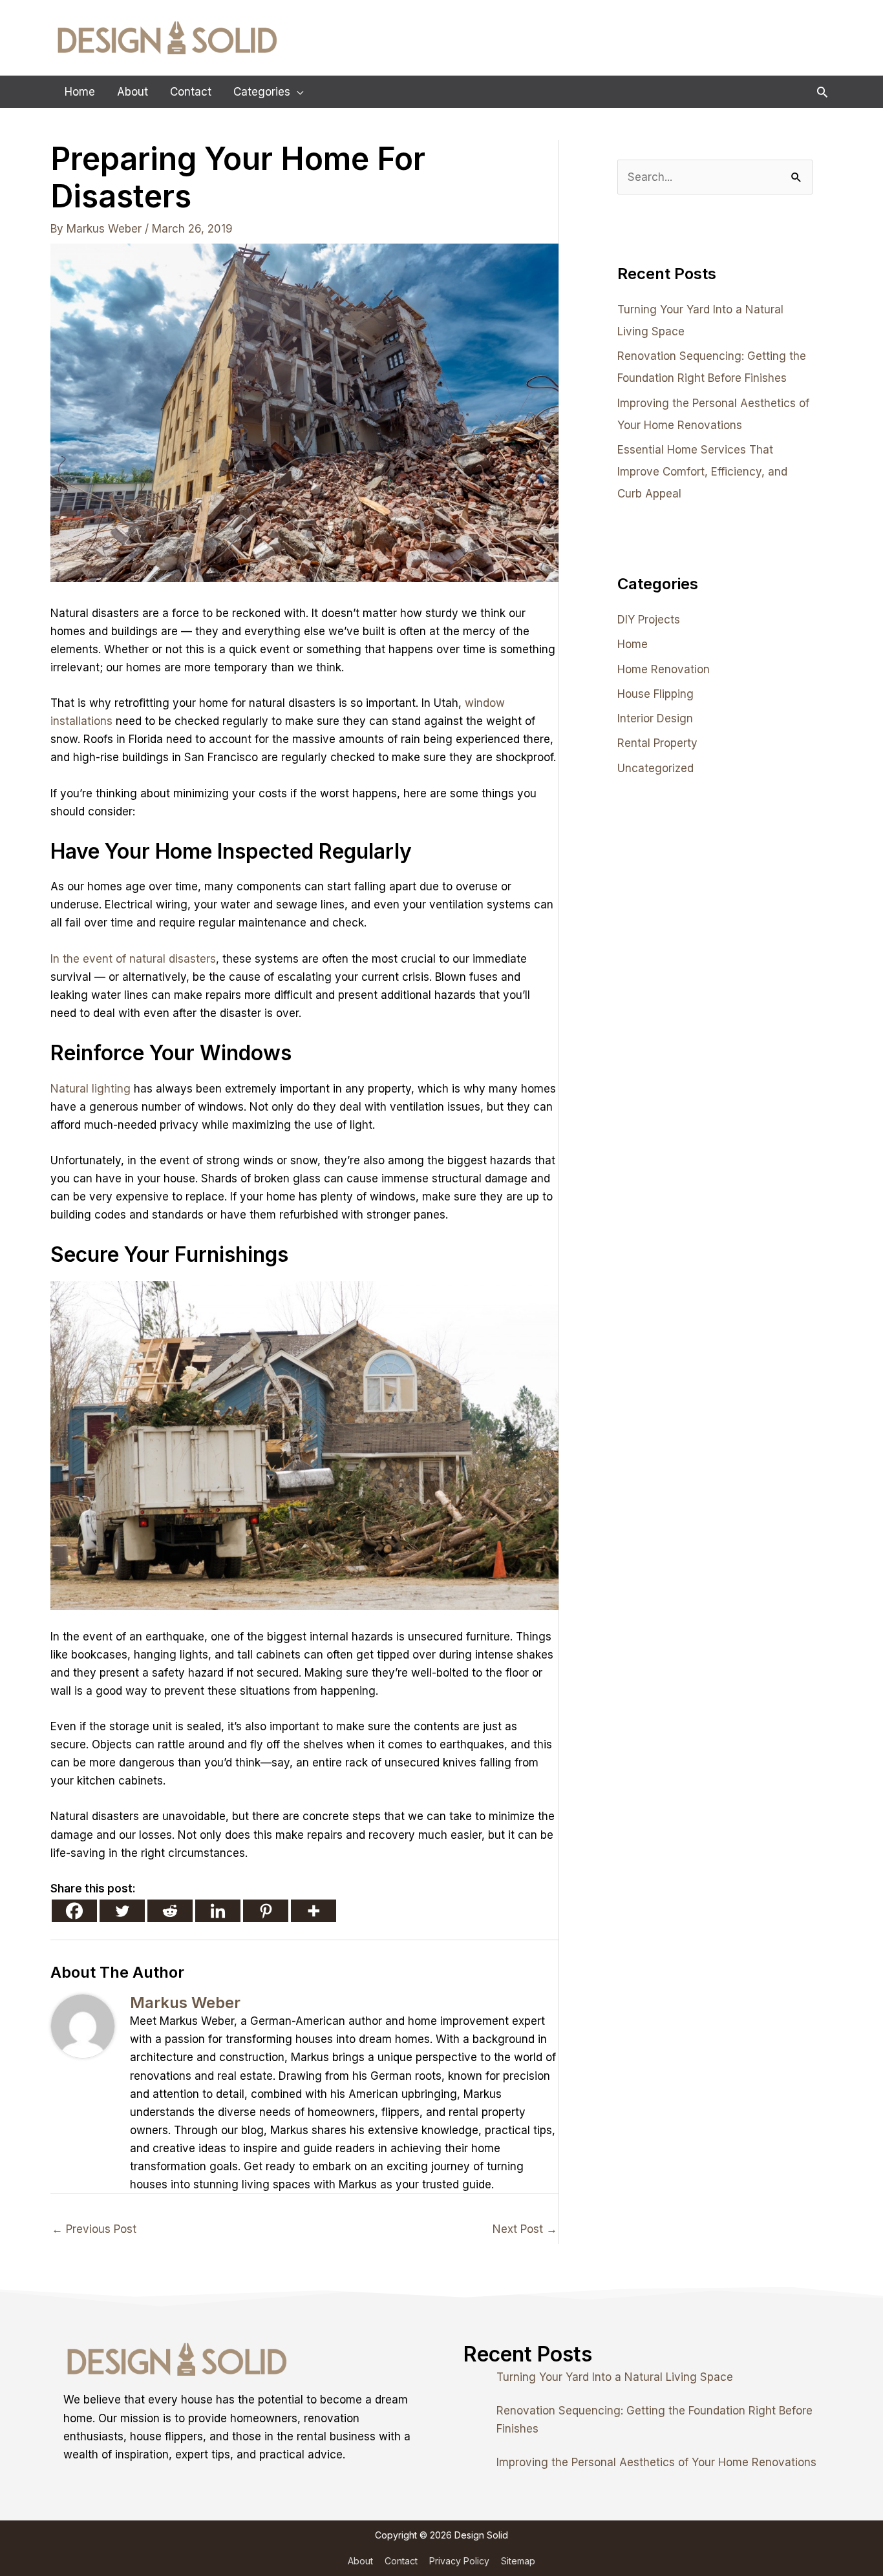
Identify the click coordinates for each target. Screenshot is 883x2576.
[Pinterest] (266, 1911)
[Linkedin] (218, 1911)
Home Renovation (664, 669)
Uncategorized (655, 768)
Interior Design (655, 718)
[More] (314, 1911)
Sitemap (518, 2561)
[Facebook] (74, 1911)
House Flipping (655, 694)
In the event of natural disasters (133, 959)
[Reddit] (170, 1911)
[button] (822, 92)
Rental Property (657, 743)
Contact (401, 2561)
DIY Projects (649, 620)
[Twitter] (122, 1911)
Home (633, 644)
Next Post (525, 2229)
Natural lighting (90, 1089)
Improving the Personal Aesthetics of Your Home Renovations (656, 2462)
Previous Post (94, 2229)
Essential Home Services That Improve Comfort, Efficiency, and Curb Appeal (702, 472)
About (360, 2561)
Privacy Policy (459, 2561)
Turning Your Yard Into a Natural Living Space (615, 2377)
